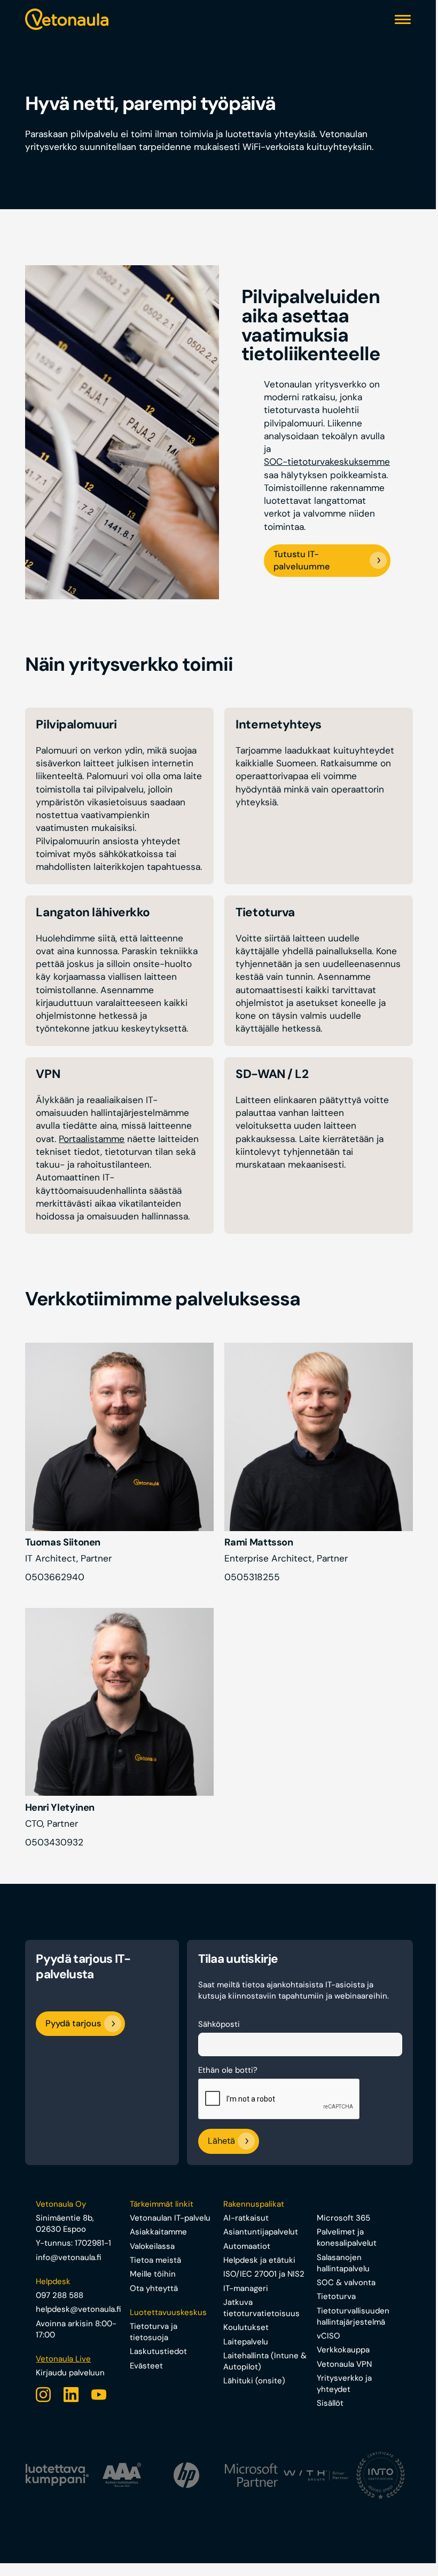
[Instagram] (43, 2395)
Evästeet (146, 2366)
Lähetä (221, 2141)
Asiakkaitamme (158, 2232)
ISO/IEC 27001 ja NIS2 (264, 2274)
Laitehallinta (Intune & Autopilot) (265, 2361)
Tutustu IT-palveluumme (302, 560)
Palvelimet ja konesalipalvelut (347, 2237)
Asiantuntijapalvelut (261, 2232)
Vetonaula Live (63, 2359)
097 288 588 (60, 2295)
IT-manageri (246, 2288)
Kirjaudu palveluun (70, 2373)
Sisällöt (330, 2403)
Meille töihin (153, 2274)
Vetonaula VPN (344, 2364)
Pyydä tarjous (73, 2023)
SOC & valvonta (346, 2282)
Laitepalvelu (246, 2342)
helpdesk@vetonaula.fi (78, 2309)
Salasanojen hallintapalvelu (343, 2263)
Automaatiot (247, 2246)
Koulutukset (246, 2327)
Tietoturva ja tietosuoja (154, 2332)
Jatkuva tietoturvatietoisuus (261, 2308)
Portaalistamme (92, 1139)
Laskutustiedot (158, 2351)
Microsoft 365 (343, 2218)
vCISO (328, 2336)
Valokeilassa (152, 2246)
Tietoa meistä (155, 2260)
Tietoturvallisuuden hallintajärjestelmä (353, 2316)
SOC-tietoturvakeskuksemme (327, 462)
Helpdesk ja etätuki (259, 2260)
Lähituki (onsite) (254, 2381)
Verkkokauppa (343, 2350)
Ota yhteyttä (154, 2288)
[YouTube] (99, 2395)
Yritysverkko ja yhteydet (344, 2384)
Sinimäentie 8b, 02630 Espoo (65, 2224)
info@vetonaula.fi (68, 2257)
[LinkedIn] (71, 2395)
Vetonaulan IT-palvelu (170, 2218)
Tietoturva (336, 2296)
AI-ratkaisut (246, 2218)
